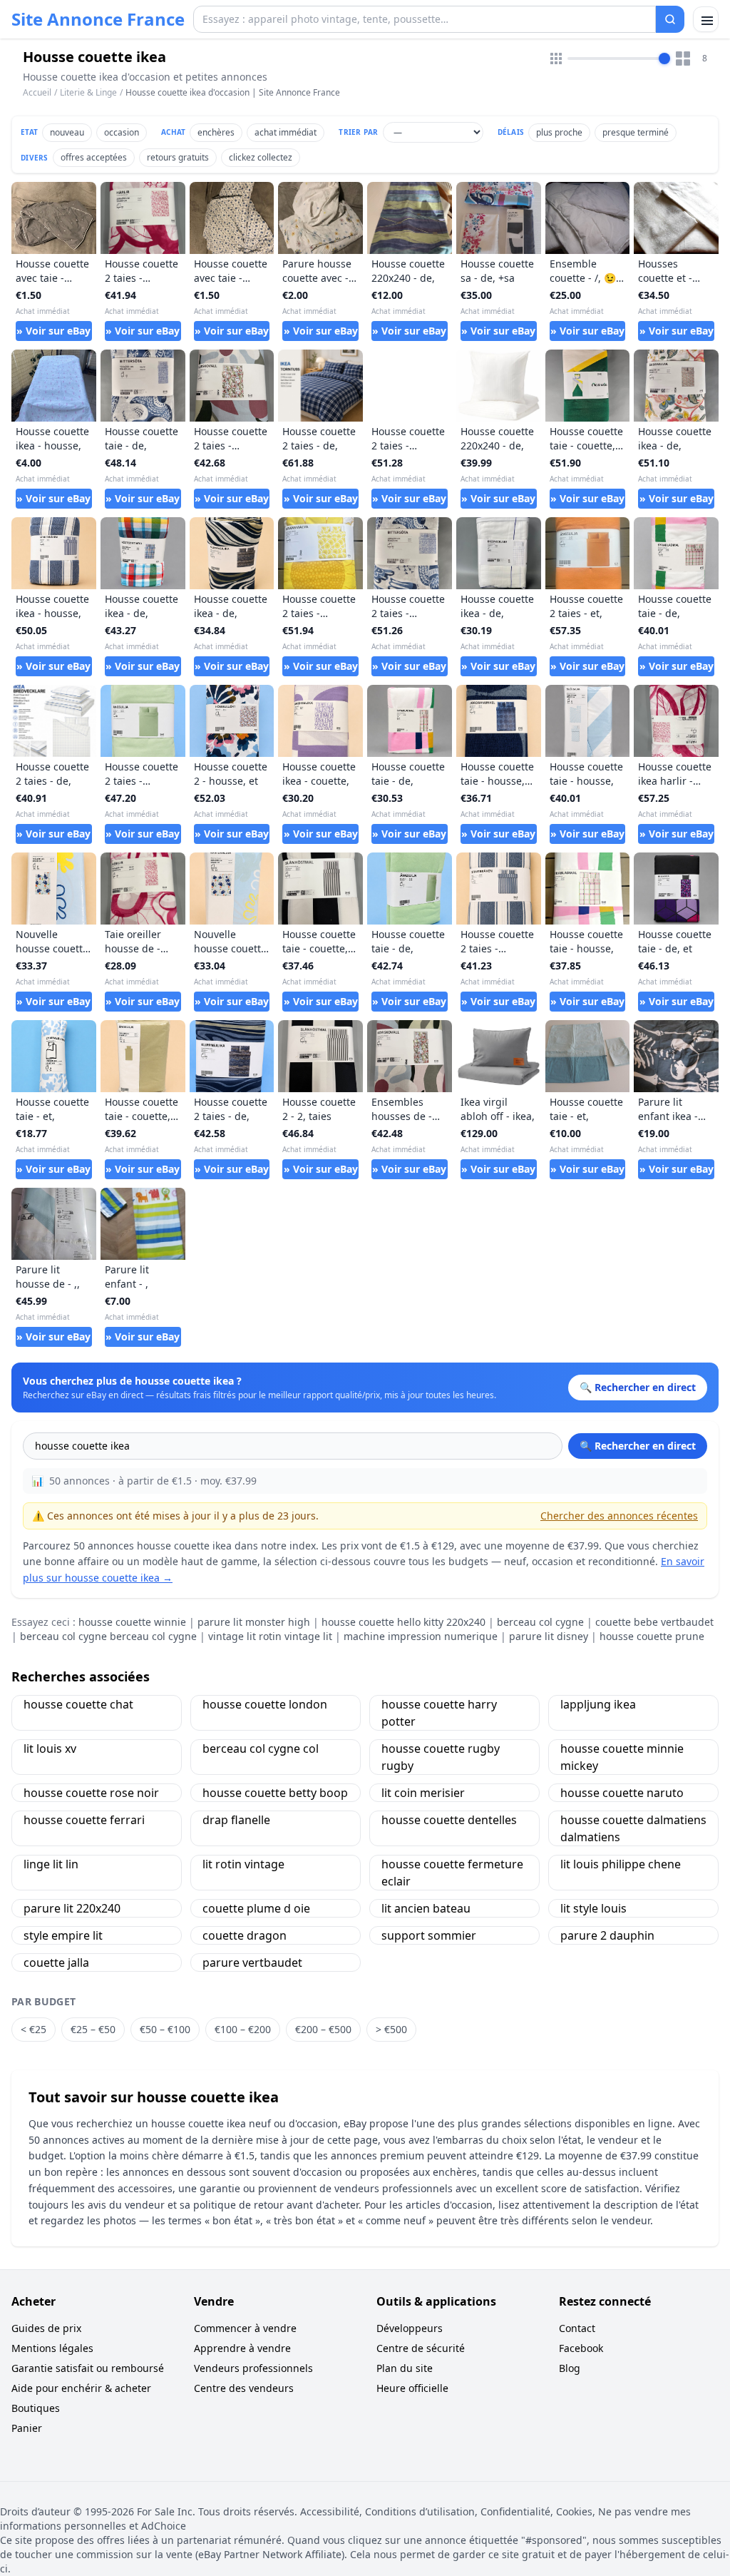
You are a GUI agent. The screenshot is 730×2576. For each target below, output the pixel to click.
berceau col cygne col (261, 1748)
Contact (577, 2328)
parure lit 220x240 (72, 1908)
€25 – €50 (93, 2029)
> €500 (391, 2029)
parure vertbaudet (252, 1962)
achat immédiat (286, 132)
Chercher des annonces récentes (619, 1516)
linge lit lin (51, 1864)
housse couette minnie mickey (622, 1757)
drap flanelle (236, 1820)
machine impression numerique (421, 1636)
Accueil (37, 93)
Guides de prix (46, 2328)
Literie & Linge (88, 92)
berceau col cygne (540, 1622)
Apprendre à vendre (242, 2348)
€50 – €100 (165, 2029)
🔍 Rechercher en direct (638, 1446)
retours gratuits (178, 157)
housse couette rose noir (91, 1793)
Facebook (581, 2348)
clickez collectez (261, 157)
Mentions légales (52, 2348)
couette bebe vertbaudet (654, 1622)
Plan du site (405, 2368)
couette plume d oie (256, 1908)
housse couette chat (78, 1704)
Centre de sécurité (421, 2348)
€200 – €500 (323, 2029)
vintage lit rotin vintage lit (270, 1636)
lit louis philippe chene (621, 1864)
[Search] (670, 19)
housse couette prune (652, 1636)
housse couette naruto (622, 1793)
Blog (570, 2368)
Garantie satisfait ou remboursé (88, 2368)
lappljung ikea (598, 1704)
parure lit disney (549, 1636)
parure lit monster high (254, 1622)
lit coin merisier (423, 1793)
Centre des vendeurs (244, 2388)
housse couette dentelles (449, 1820)
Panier (27, 2428)
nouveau (67, 132)
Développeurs (410, 2328)
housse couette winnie (132, 1622)
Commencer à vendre (245, 2328)
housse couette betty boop (275, 1793)
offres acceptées (94, 157)
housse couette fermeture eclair (452, 1873)
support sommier (429, 1935)
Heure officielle (412, 2388)
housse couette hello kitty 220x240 (403, 1622)
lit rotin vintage (243, 1864)
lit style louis (593, 1908)
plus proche (559, 132)
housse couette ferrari (84, 1820)
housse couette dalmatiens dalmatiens (633, 1828)
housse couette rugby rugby (441, 1757)
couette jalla (56, 1962)
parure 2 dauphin (607, 1935)
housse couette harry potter (439, 1713)
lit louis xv (50, 1748)
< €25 (34, 2029)
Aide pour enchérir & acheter (81, 2388)
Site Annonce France (98, 19)
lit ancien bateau (426, 1908)
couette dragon (245, 1935)
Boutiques (36, 2408)
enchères (216, 132)
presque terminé (636, 132)
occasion (122, 132)
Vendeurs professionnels (253, 2368)
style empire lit (63, 1935)
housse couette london (265, 1704)
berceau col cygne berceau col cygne (108, 1636)
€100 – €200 (243, 2029)
